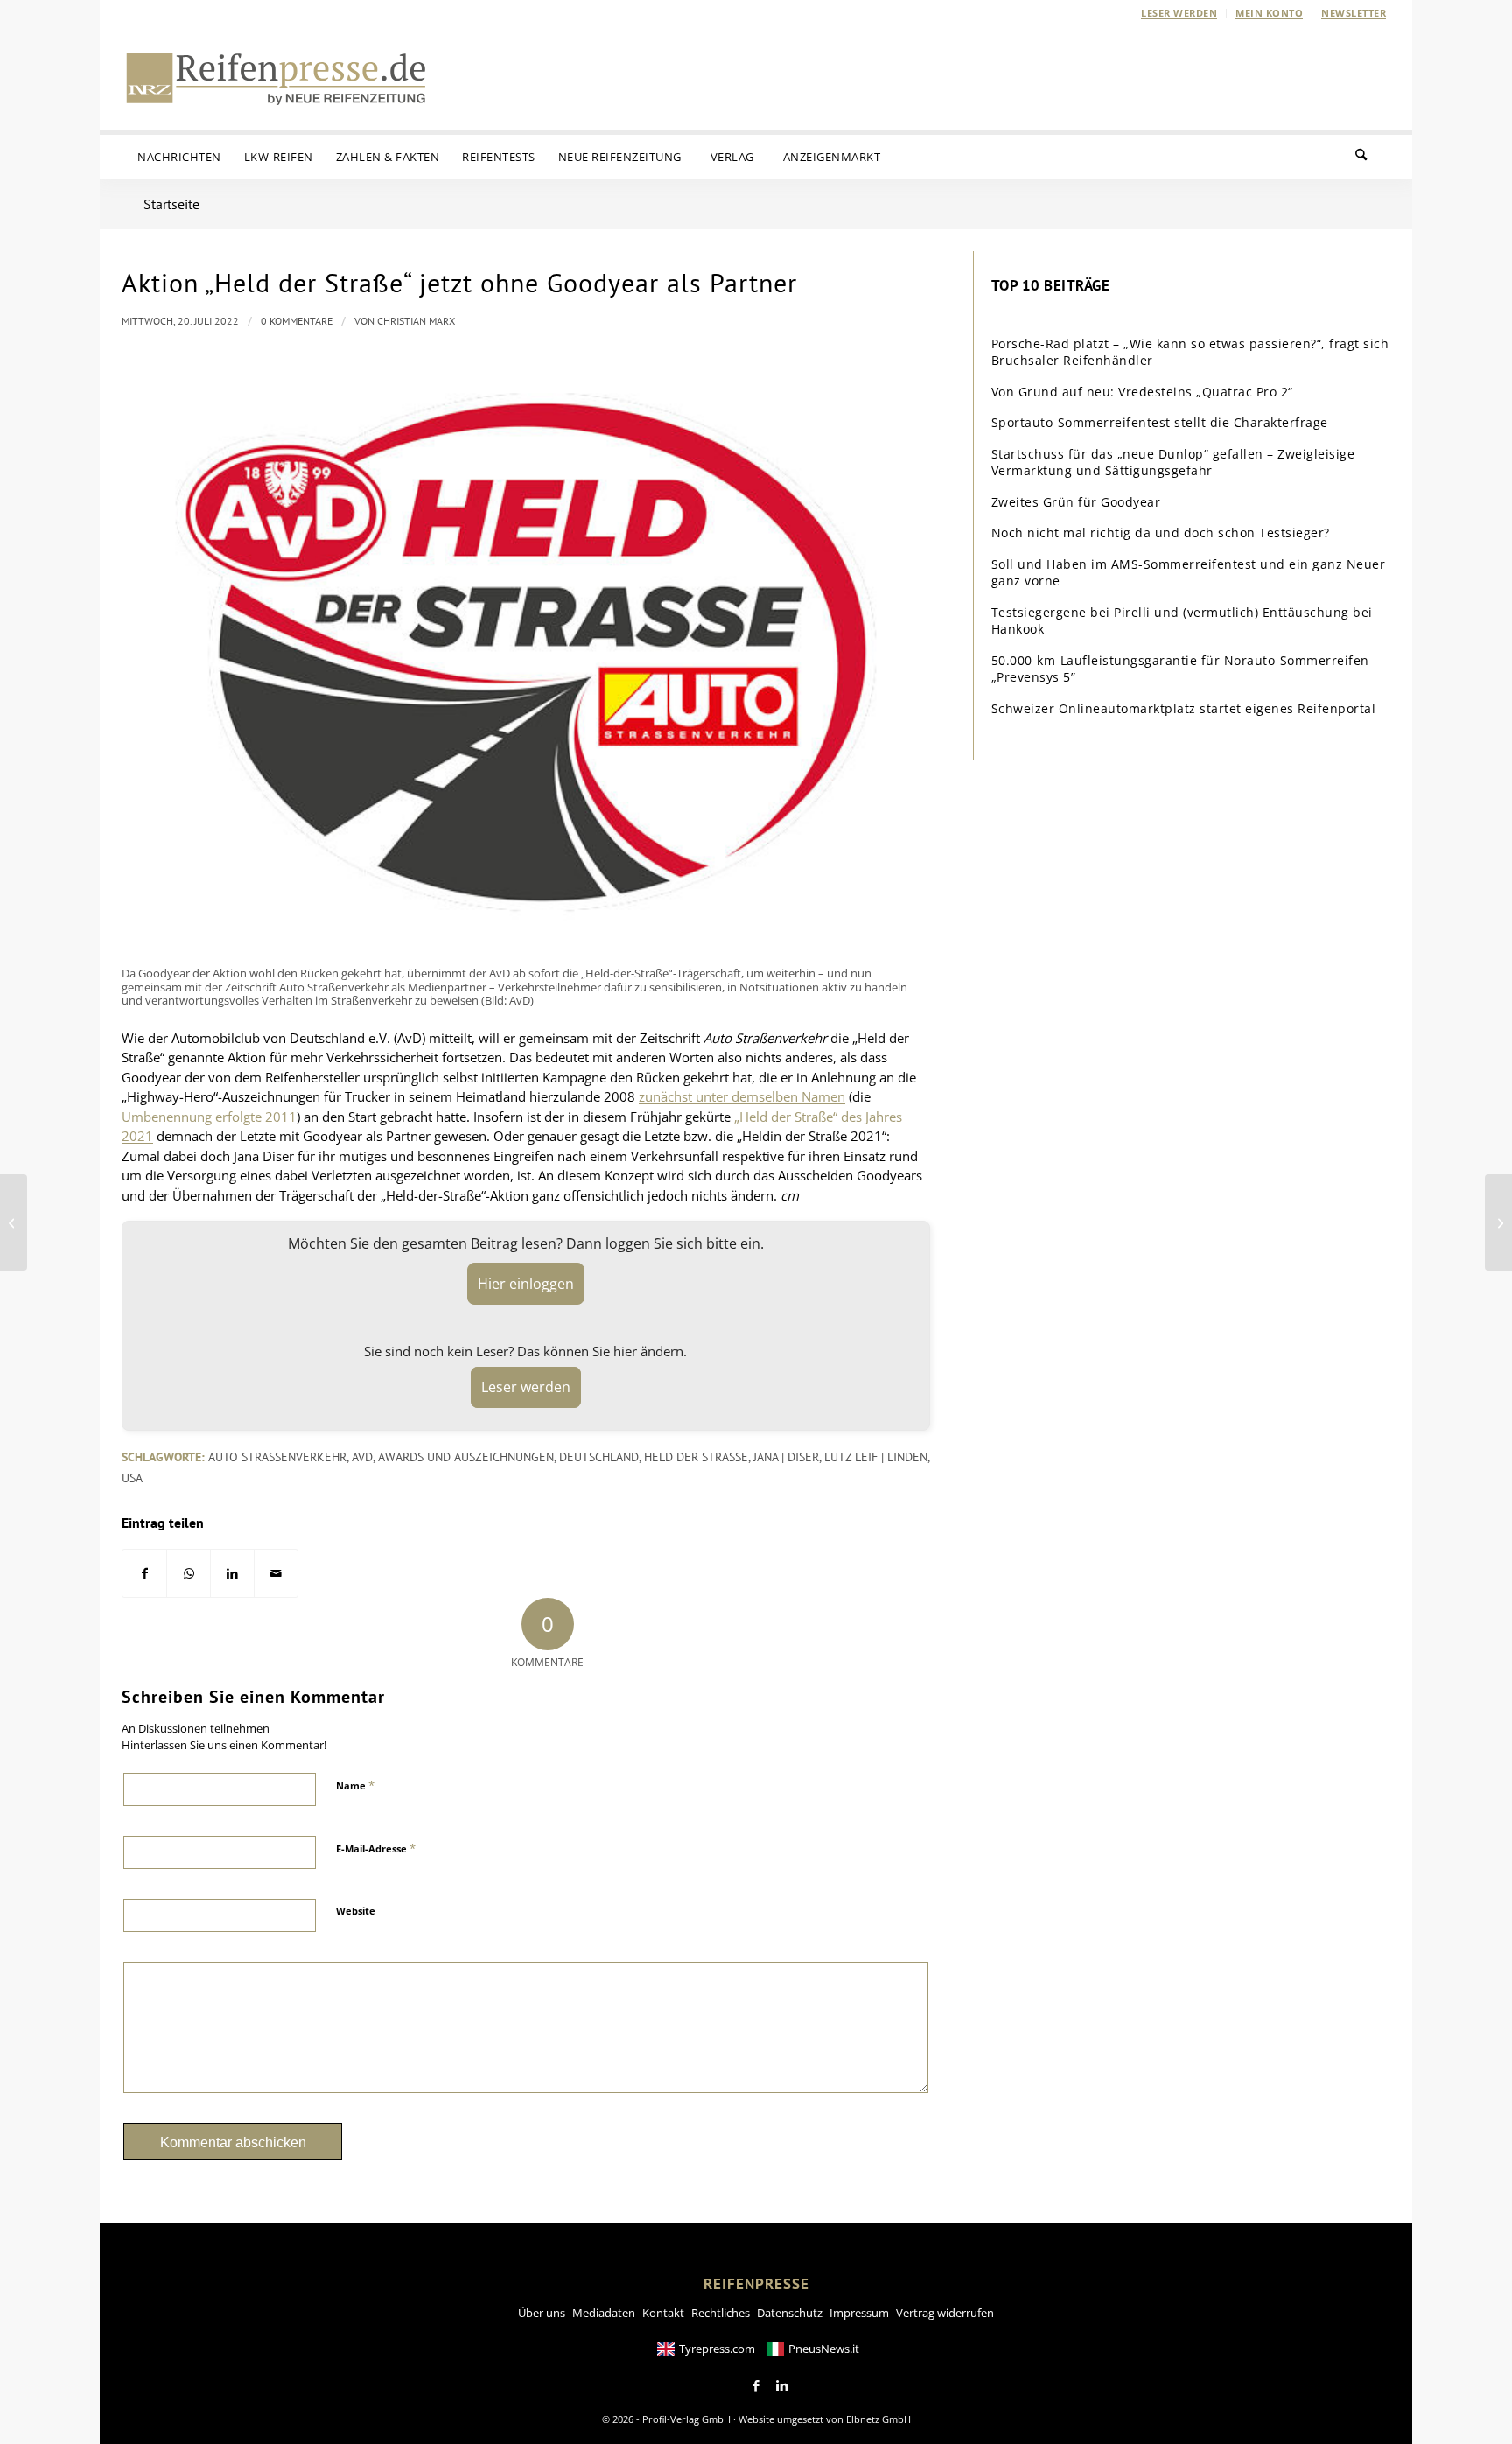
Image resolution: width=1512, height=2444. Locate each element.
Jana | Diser (786, 1457)
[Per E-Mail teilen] (276, 1574)
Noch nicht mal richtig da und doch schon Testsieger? (1161, 532)
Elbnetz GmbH (878, 2419)
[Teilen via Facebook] (144, 1574)
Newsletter (1354, 13)
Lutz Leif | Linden (876, 1457)
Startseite (171, 204)
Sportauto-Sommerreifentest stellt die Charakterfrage (1160, 422)
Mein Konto (1269, 13)
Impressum (859, 2313)
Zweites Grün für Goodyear (1076, 502)
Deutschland (599, 1457)
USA (132, 1478)
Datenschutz (790, 2313)
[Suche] (1372, 157)
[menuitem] (1179, 13)
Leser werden (1179, 13)
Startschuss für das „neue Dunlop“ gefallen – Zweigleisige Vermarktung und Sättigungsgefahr (1173, 462)
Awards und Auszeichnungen (466, 1457)
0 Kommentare (297, 321)
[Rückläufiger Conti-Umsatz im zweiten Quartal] (1498, 1222)
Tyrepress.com (717, 2349)
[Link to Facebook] (756, 2386)
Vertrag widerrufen (945, 2313)
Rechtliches (721, 2313)
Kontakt (663, 2313)
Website (356, 1911)
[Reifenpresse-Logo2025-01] (276, 78)
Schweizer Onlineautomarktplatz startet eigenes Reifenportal (1184, 708)
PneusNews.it (824, 2349)
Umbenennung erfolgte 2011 (209, 1117)
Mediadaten (604, 2313)
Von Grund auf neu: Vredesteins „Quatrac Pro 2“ (1142, 392)
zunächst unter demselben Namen (742, 1096)
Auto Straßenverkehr (277, 1457)
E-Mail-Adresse (376, 1848)
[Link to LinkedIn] (782, 2386)
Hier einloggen (526, 1284)
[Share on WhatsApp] (189, 1574)
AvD (362, 1457)
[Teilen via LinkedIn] (232, 1574)
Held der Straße (696, 1457)
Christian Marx (416, 321)
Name (355, 1785)
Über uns (542, 2313)
